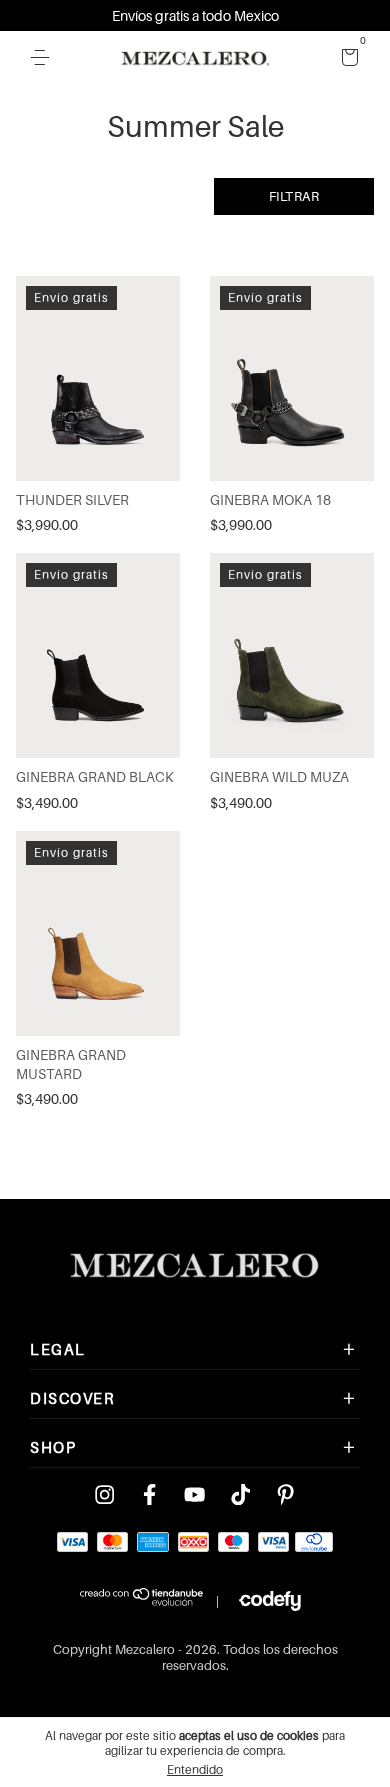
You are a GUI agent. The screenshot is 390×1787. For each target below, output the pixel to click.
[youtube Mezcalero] (194, 1494)
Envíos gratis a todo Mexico (195, 15)
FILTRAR (294, 196)
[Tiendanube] (142, 1601)
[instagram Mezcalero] (104, 1494)
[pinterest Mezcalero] (285, 1494)
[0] (346, 58)
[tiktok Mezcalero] (240, 1494)
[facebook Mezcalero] (149, 1494)
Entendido (195, 1769)
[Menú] (43, 57)
